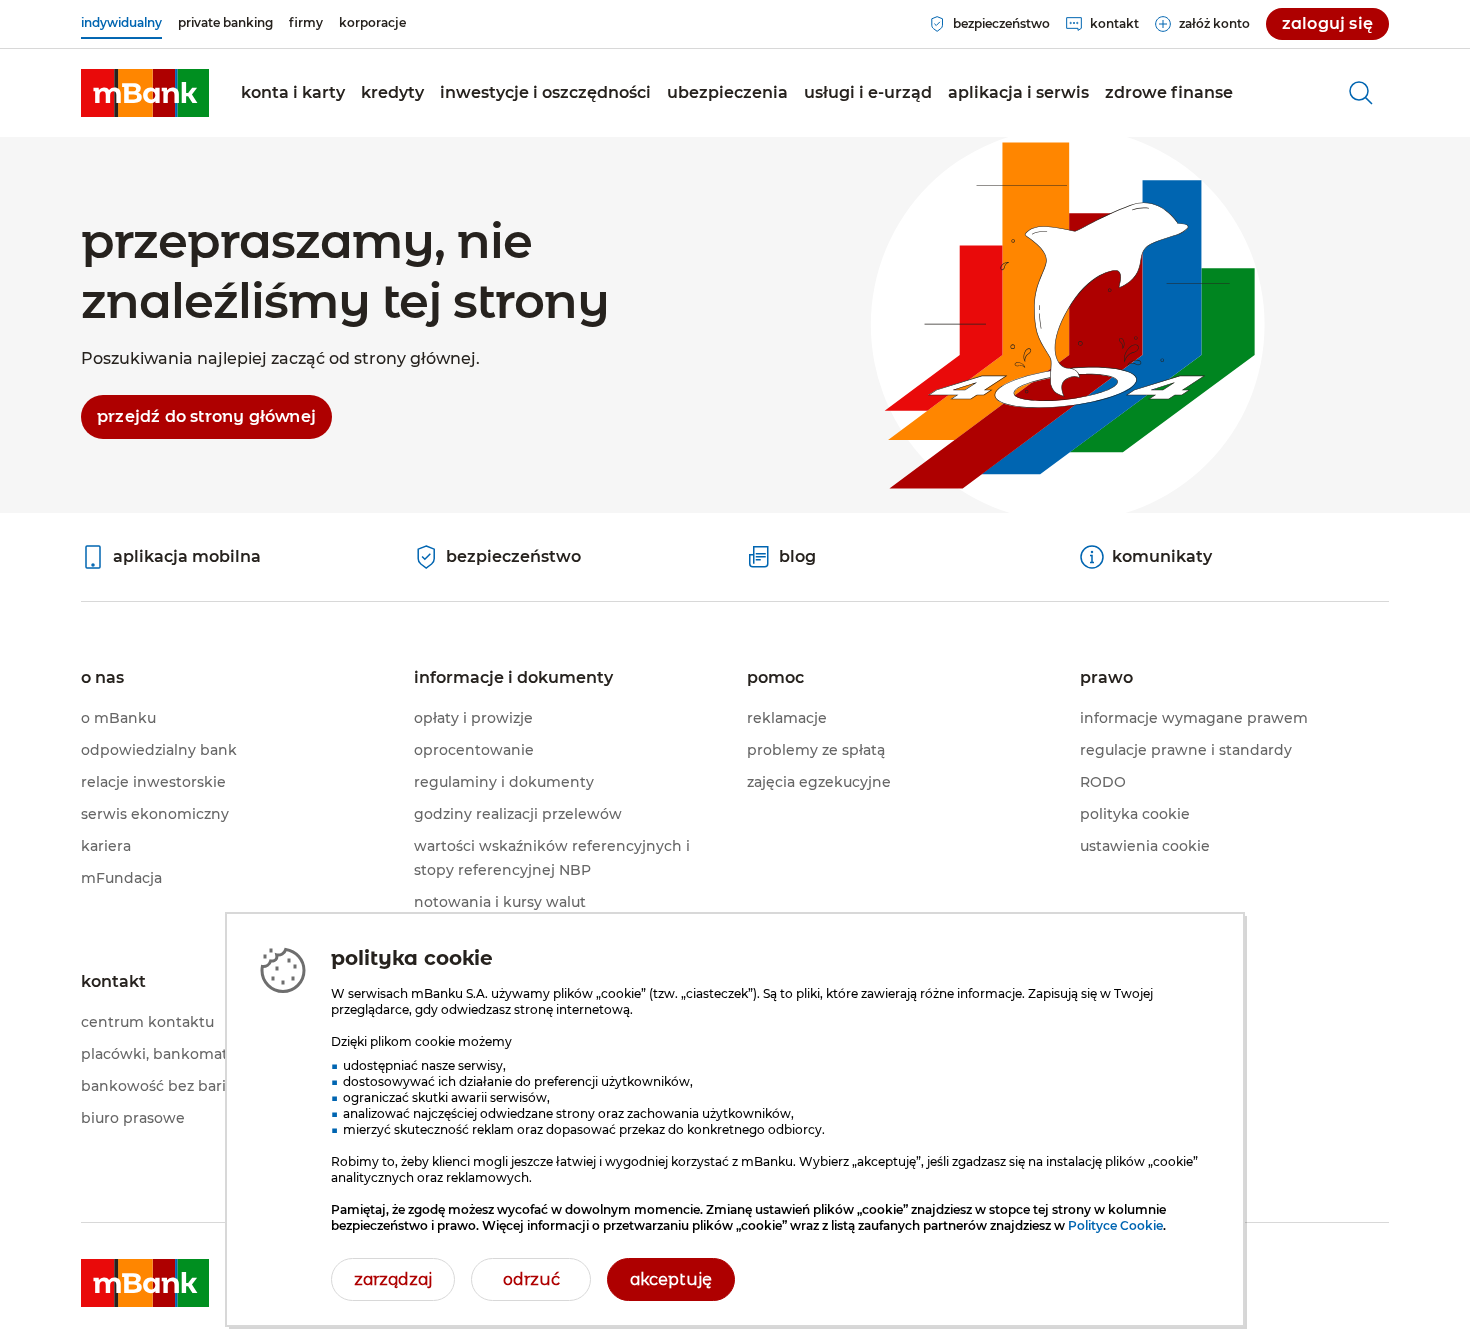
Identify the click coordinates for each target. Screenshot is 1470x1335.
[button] (293, 93)
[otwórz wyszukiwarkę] (1361, 93)
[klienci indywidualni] (145, 93)
